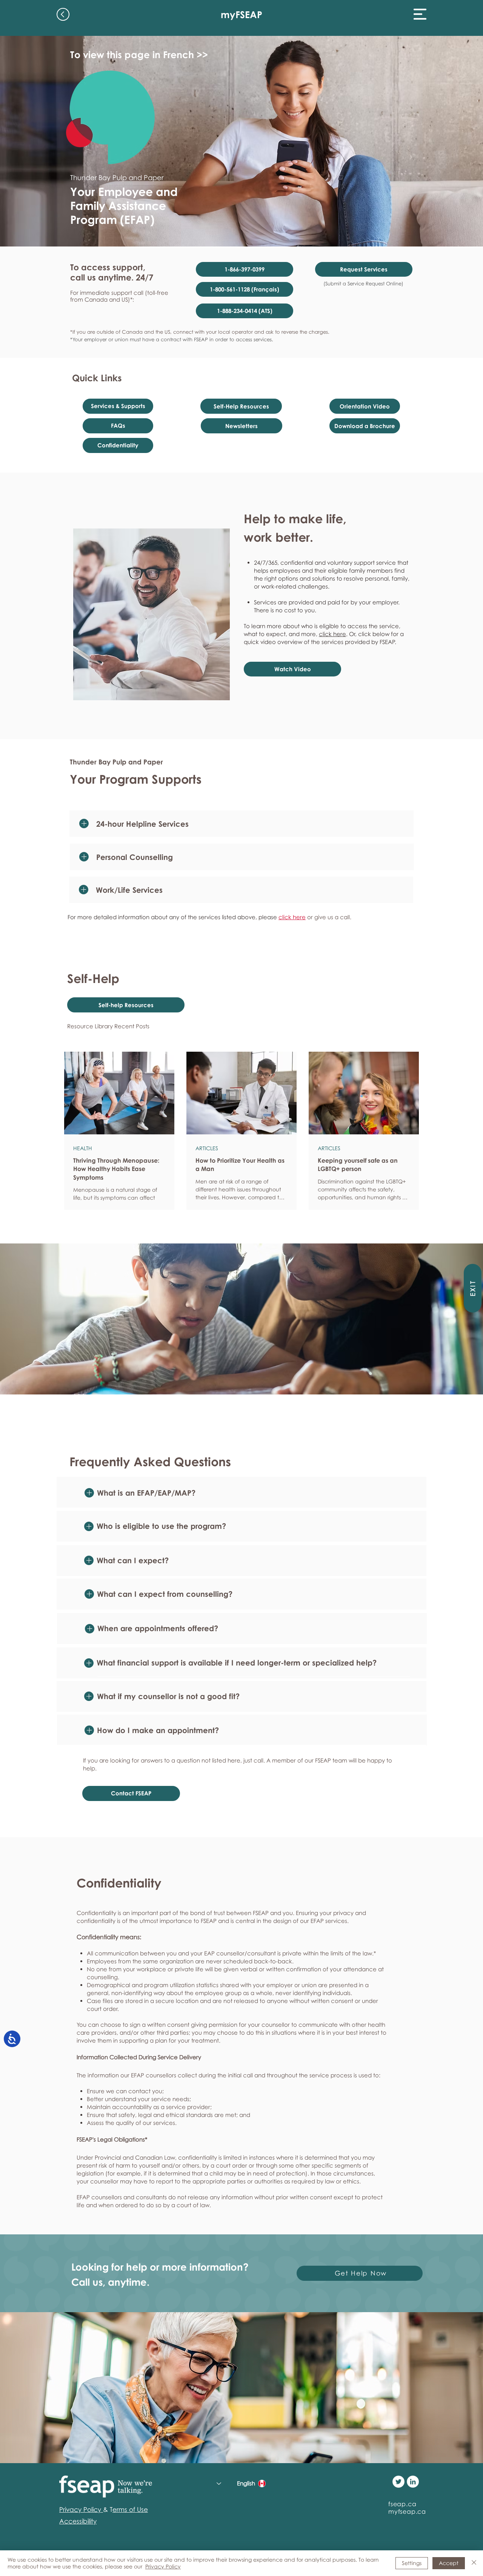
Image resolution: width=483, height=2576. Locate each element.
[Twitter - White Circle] (398, 2482)
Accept (449, 2563)
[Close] (474, 2563)
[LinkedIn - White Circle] (413, 2482)
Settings (412, 2563)
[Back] (63, 14)
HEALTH (83, 1148)
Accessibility (78, 2521)
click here (332, 634)
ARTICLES (207, 1148)
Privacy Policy (163, 2566)
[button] (420, 14)
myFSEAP (241, 15)
